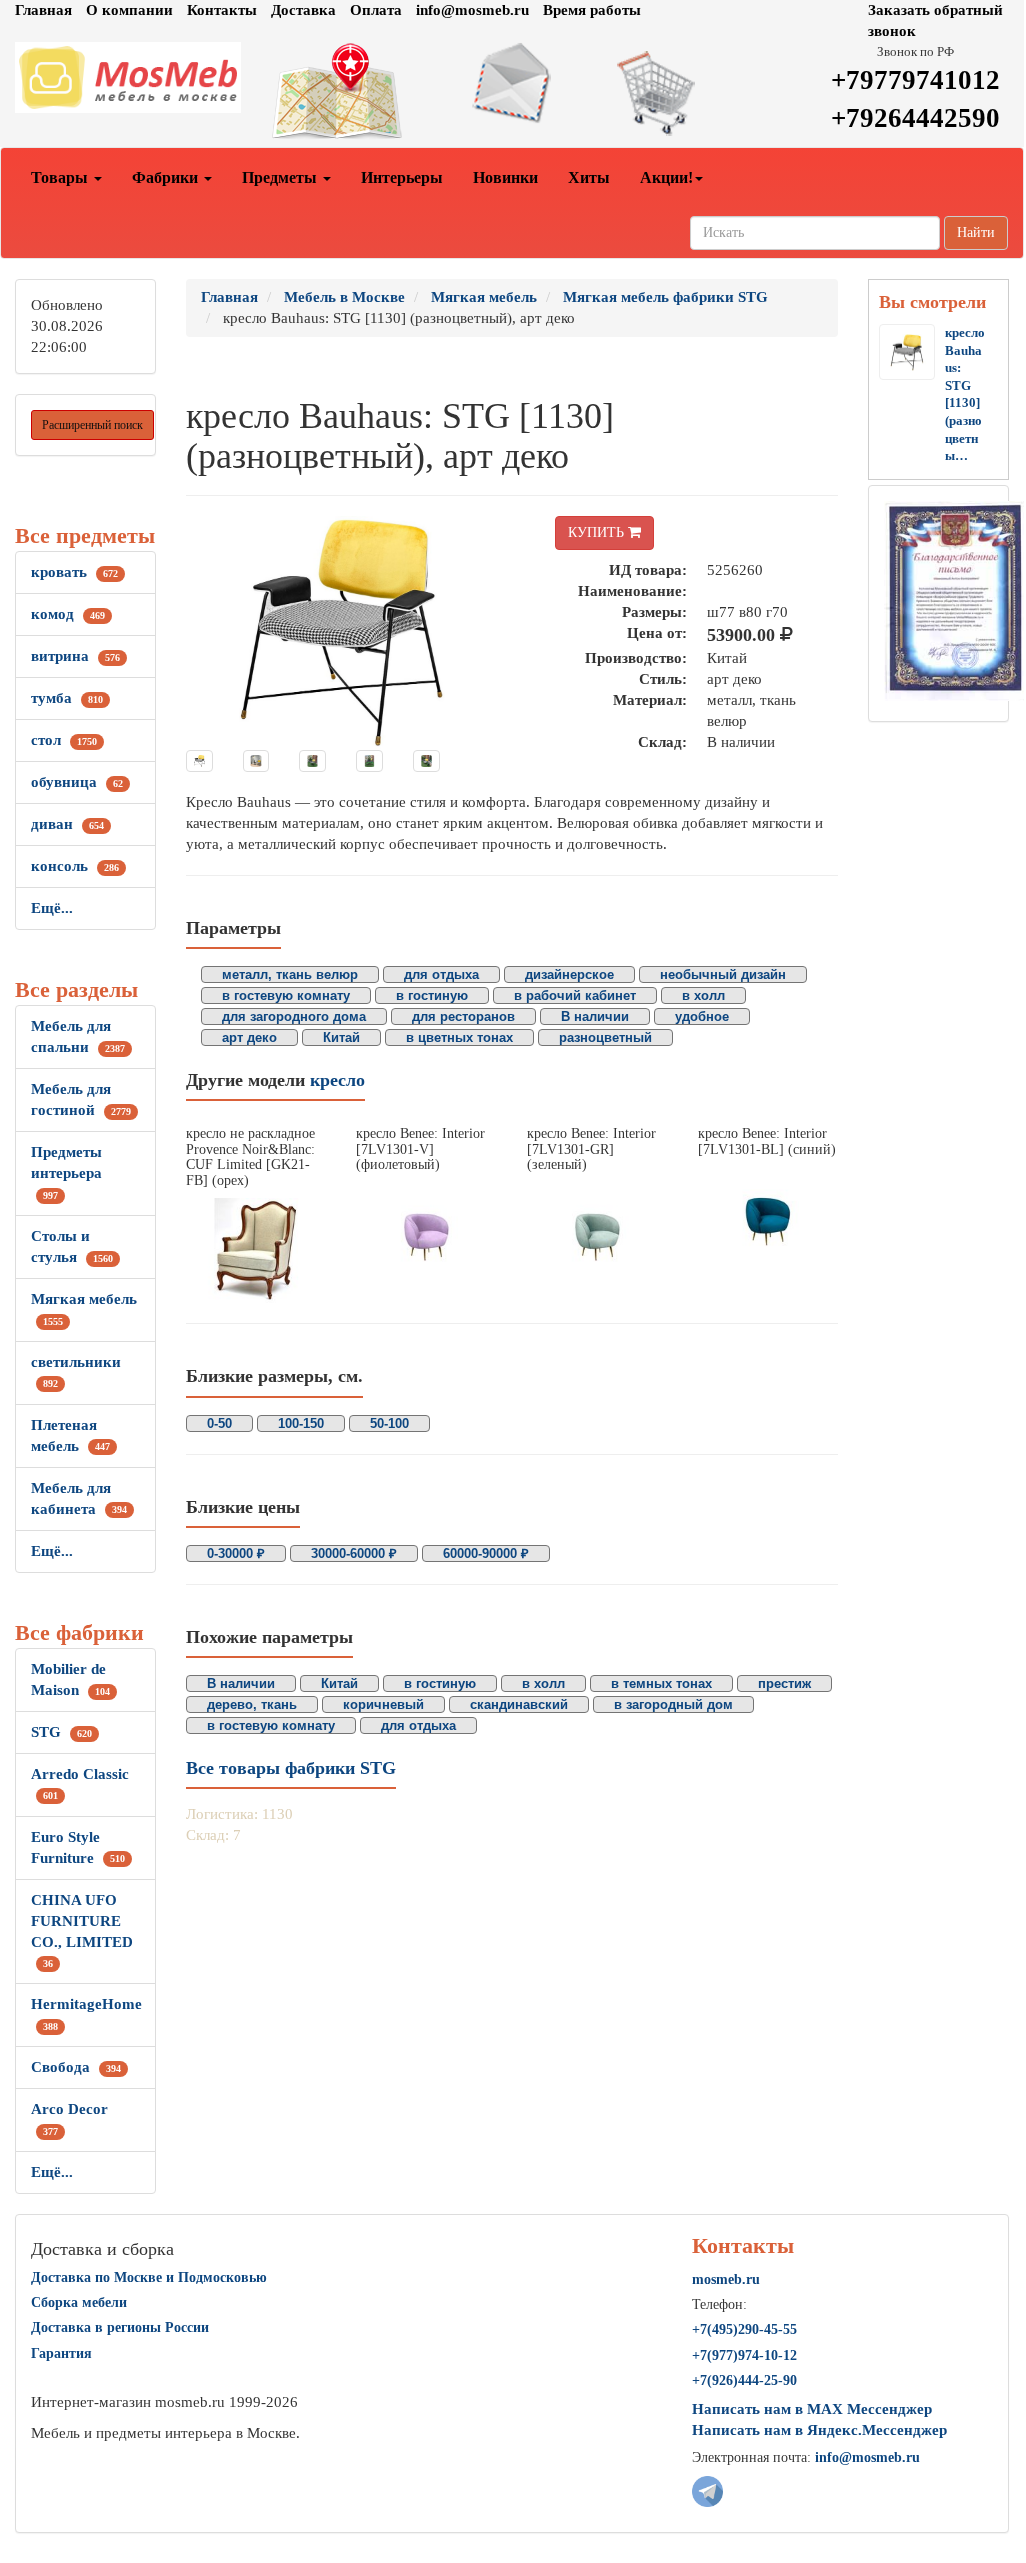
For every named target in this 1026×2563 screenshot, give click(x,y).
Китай (341, 1037)
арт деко (249, 1037)
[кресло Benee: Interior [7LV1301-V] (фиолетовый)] (426, 1235)
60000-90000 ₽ (486, 1553)
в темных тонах (661, 1683)
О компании (129, 10)
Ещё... (52, 908)
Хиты (589, 177)
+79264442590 (915, 118)
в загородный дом (673, 1704)
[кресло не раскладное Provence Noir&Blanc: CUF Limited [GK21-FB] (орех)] (256, 1250)
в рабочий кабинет (575, 995)
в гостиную (432, 995)
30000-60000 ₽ (354, 1553)
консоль (75, 866)
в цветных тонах (459, 1037)
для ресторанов (463, 1016)
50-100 (389, 1423)
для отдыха (441, 974)
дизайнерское (569, 974)
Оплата (376, 10)
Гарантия (61, 2353)
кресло (337, 1080)
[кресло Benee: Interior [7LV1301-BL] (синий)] (768, 1219)
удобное (702, 1016)
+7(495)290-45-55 (744, 2329)
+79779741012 (915, 80)
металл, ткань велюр (290, 974)
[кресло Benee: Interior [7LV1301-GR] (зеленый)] (597, 1235)
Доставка (303, 10)
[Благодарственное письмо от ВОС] (954, 599)
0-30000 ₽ (236, 1553)
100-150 (301, 1423)
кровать (74, 572)
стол (64, 740)
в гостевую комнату (286, 995)
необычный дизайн (723, 974)
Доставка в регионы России (120, 2327)
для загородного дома (294, 1016)
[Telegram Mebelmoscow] (707, 2490)
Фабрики (167, 177)
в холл (703, 995)
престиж (784, 1683)
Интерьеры (402, 177)
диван (67, 824)
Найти (976, 232)
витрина (75, 656)
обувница (77, 782)
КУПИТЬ (598, 532)
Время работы (592, 10)
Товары (61, 177)
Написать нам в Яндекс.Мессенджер (819, 2430)
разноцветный (605, 1037)
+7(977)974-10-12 (744, 2355)
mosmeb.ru (726, 2279)
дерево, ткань (252, 1704)
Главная (43, 10)
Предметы (281, 177)
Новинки (505, 177)
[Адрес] (341, 92)
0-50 (219, 1423)
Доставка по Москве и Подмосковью (149, 2277)
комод (68, 614)
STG (61, 1732)
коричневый (383, 1704)
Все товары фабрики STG (291, 1768)
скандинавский (519, 1704)
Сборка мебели (79, 2302)
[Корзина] (682, 92)
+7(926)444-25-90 (744, 2380)
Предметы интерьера (66, 1172)
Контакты (222, 10)
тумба (67, 698)
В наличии (595, 1016)
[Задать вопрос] (512, 83)
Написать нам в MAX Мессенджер (812, 2409)
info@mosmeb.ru (472, 10)
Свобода (76, 2067)
